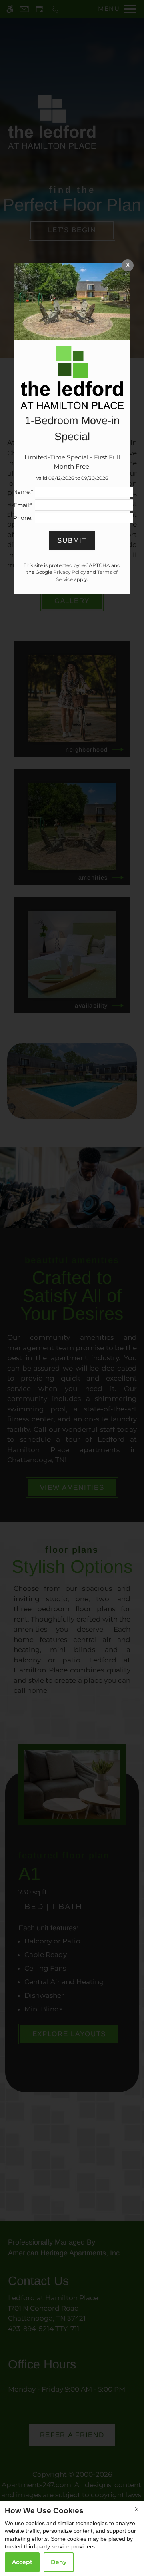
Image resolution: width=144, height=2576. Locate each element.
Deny (59, 2562)
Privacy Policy (69, 572)
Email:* (23, 505)
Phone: (23, 518)
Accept (22, 2562)
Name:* (23, 492)
